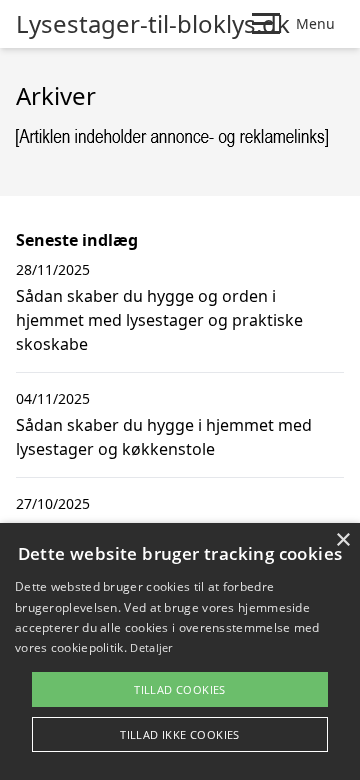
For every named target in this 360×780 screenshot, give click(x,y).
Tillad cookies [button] (180, 689)
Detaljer (151, 647)
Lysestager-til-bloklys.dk (153, 24)
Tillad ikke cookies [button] (180, 734)
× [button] (342, 540)
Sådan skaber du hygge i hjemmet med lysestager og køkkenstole (164, 437)
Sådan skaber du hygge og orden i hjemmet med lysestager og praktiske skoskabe (159, 320)
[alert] (180, 651)
